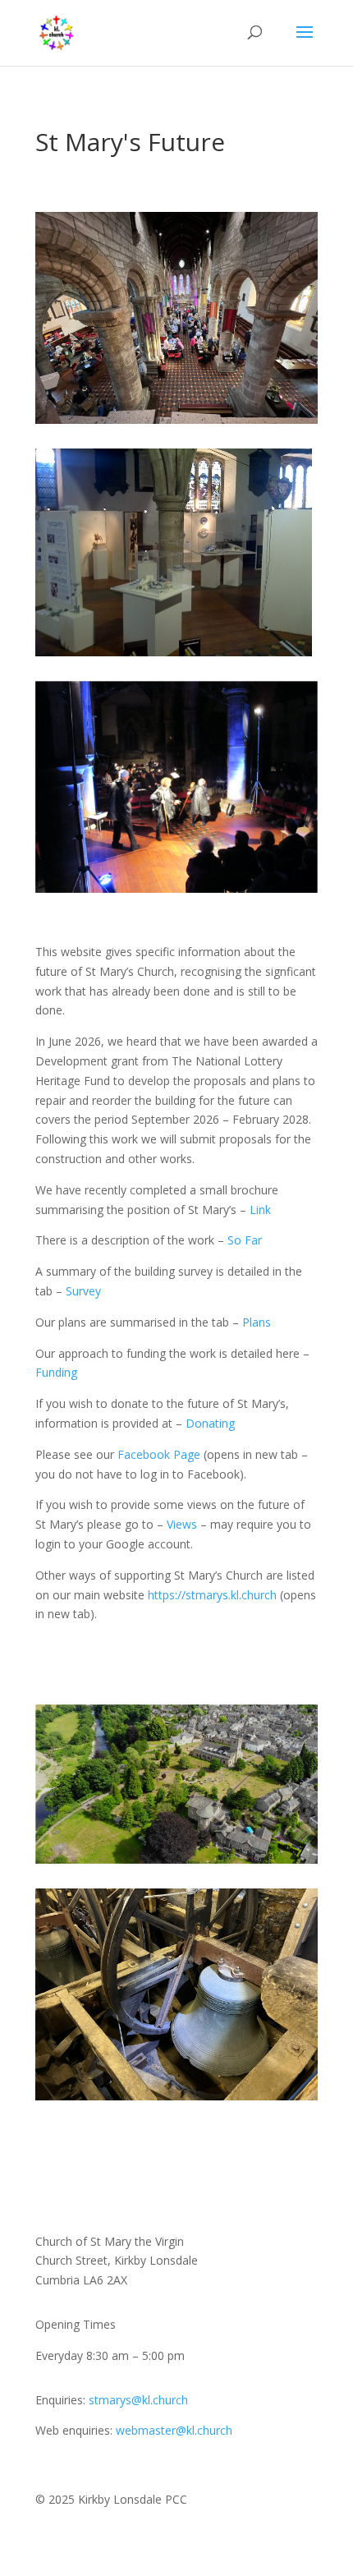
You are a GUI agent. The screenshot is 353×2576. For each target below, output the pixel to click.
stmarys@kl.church (138, 2400)
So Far (245, 1240)
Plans (257, 1322)
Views (182, 1524)
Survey (83, 1291)
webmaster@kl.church (174, 2430)
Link (260, 1210)
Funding (56, 1372)
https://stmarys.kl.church (212, 1595)
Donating (210, 1423)
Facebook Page (159, 1454)
